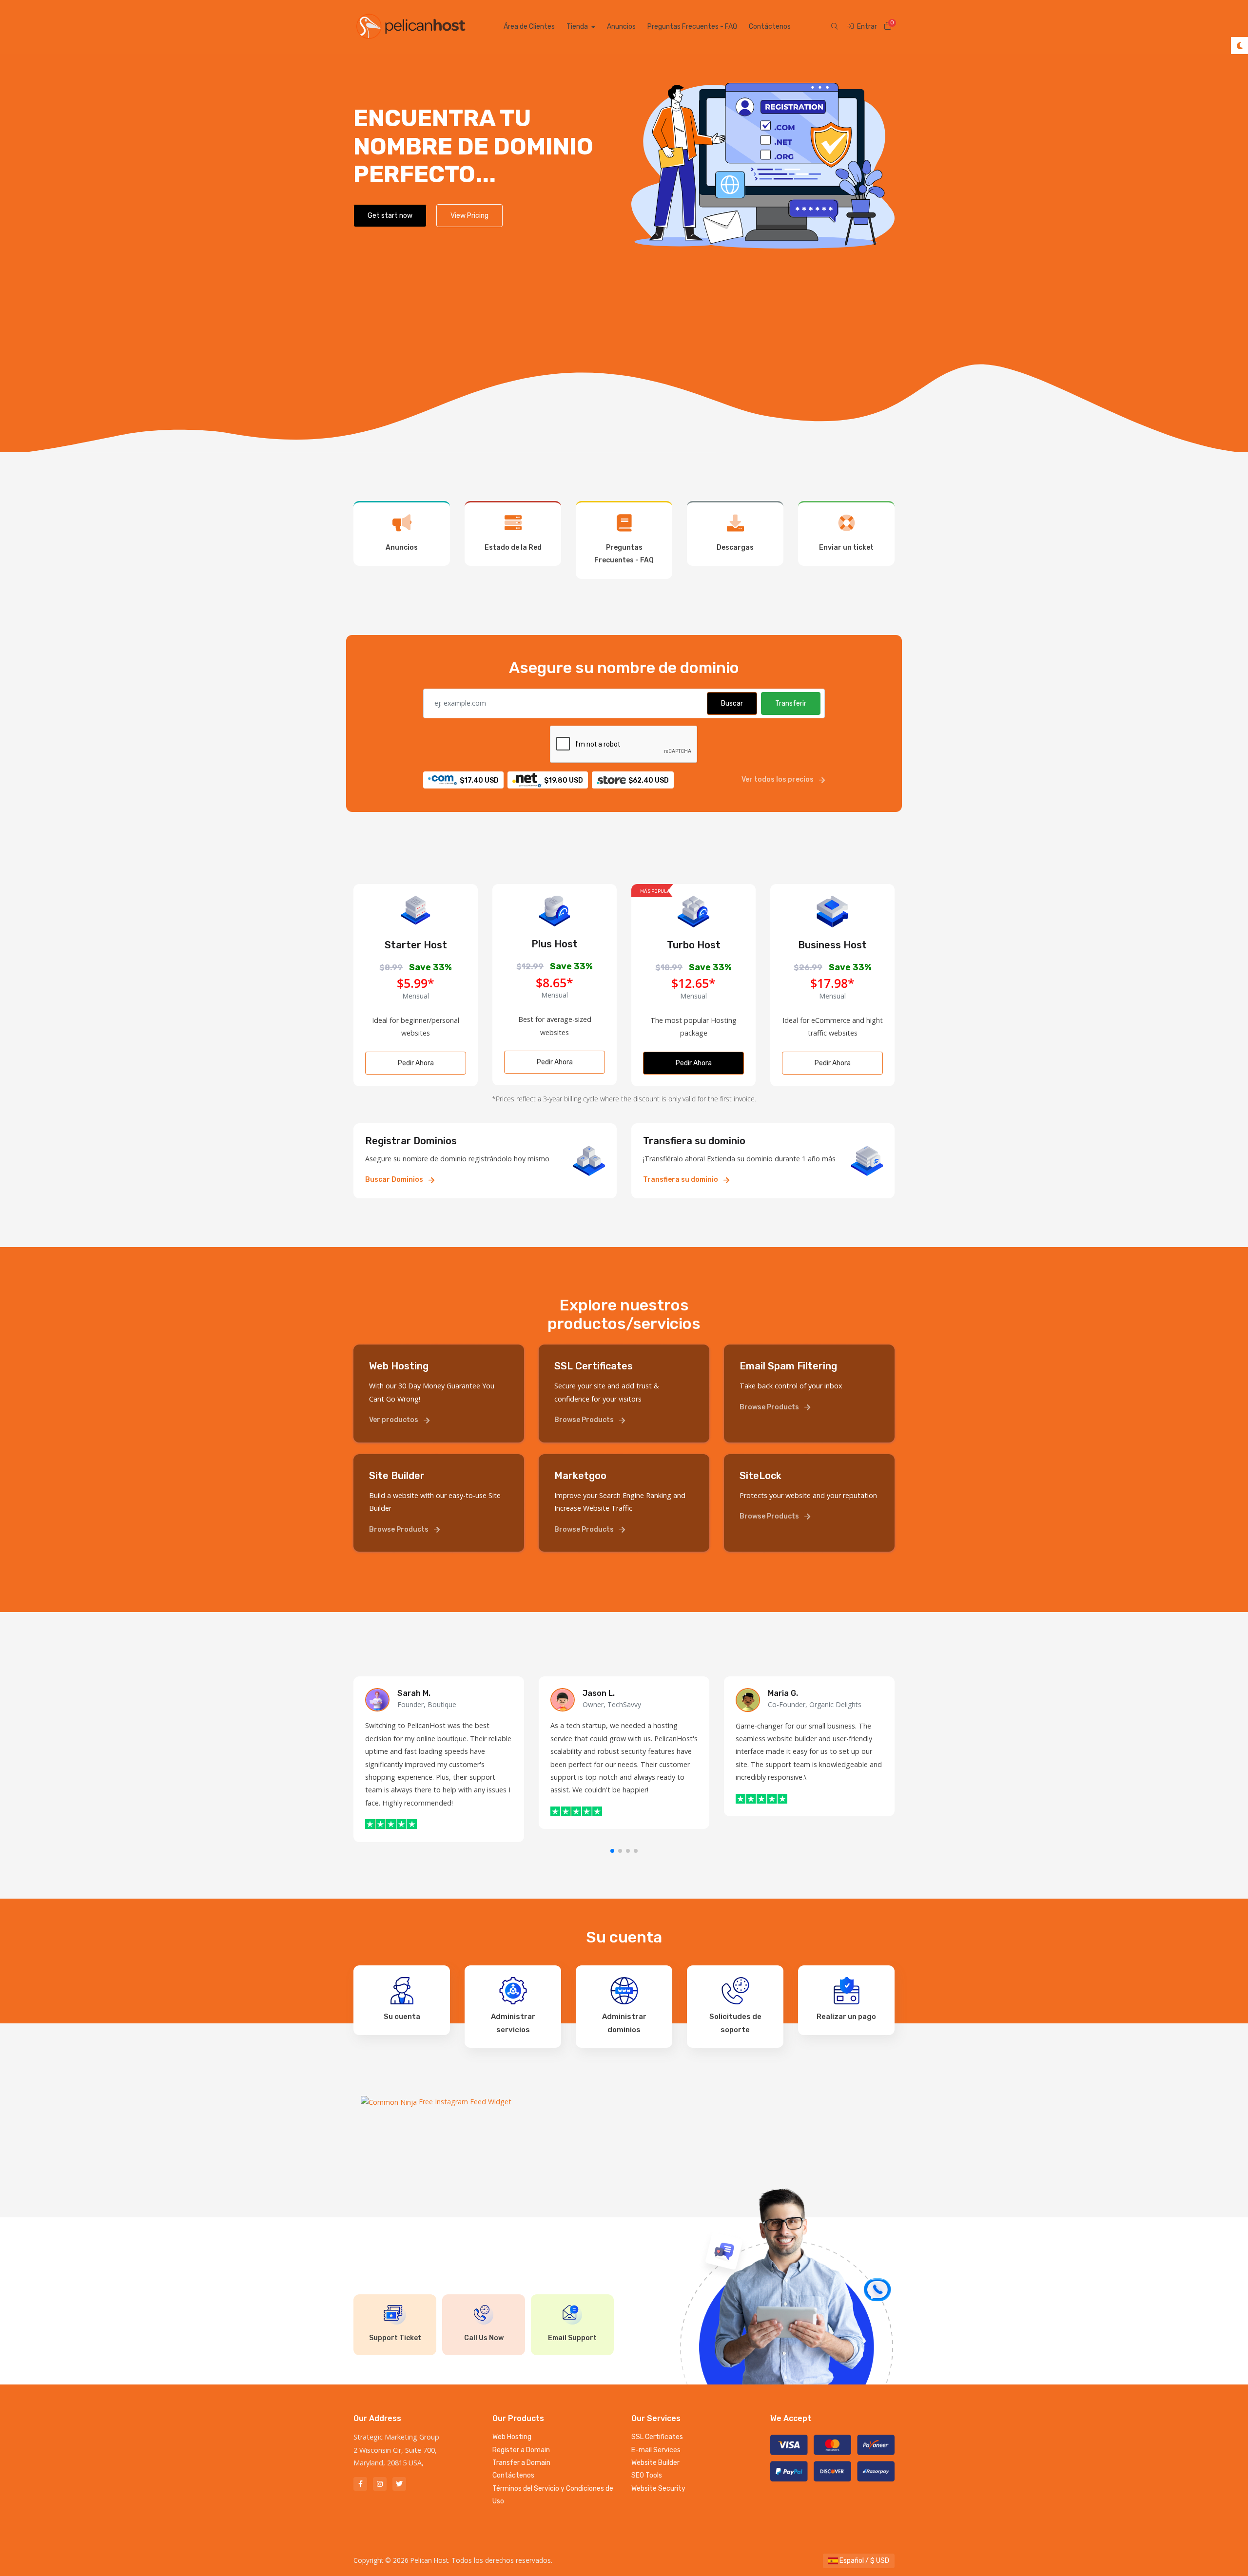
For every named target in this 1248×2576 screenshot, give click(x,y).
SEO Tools (647, 2475)
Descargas (735, 548)
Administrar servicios (513, 2023)
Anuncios (621, 27)
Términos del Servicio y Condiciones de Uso (553, 2495)
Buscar (732, 703)
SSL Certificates (657, 2437)
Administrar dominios (624, 2023)
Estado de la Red (513, 548)
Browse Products (585, 1420)
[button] (612, 1851)
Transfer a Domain (521, 2463)
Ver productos (394, 1420)
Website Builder (655, 2463)
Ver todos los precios (778, 779)
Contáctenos (770, 27)
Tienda (578, 27)
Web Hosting (512, 2437)
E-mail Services (656, 2450)
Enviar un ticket (846, 548)
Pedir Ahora (416, 1063)
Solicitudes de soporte (735, 2023)
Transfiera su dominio (681, 1180)
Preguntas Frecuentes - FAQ (692, 27)
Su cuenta (402, 2017)
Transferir (791, 703)
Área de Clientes (529, 27)
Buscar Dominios (395, 1180)
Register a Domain (521, 2450)
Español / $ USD (864, 2561)
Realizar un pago (846, 2017)
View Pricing (469, 216)
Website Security (658, 2489)
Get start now (390, 216)
